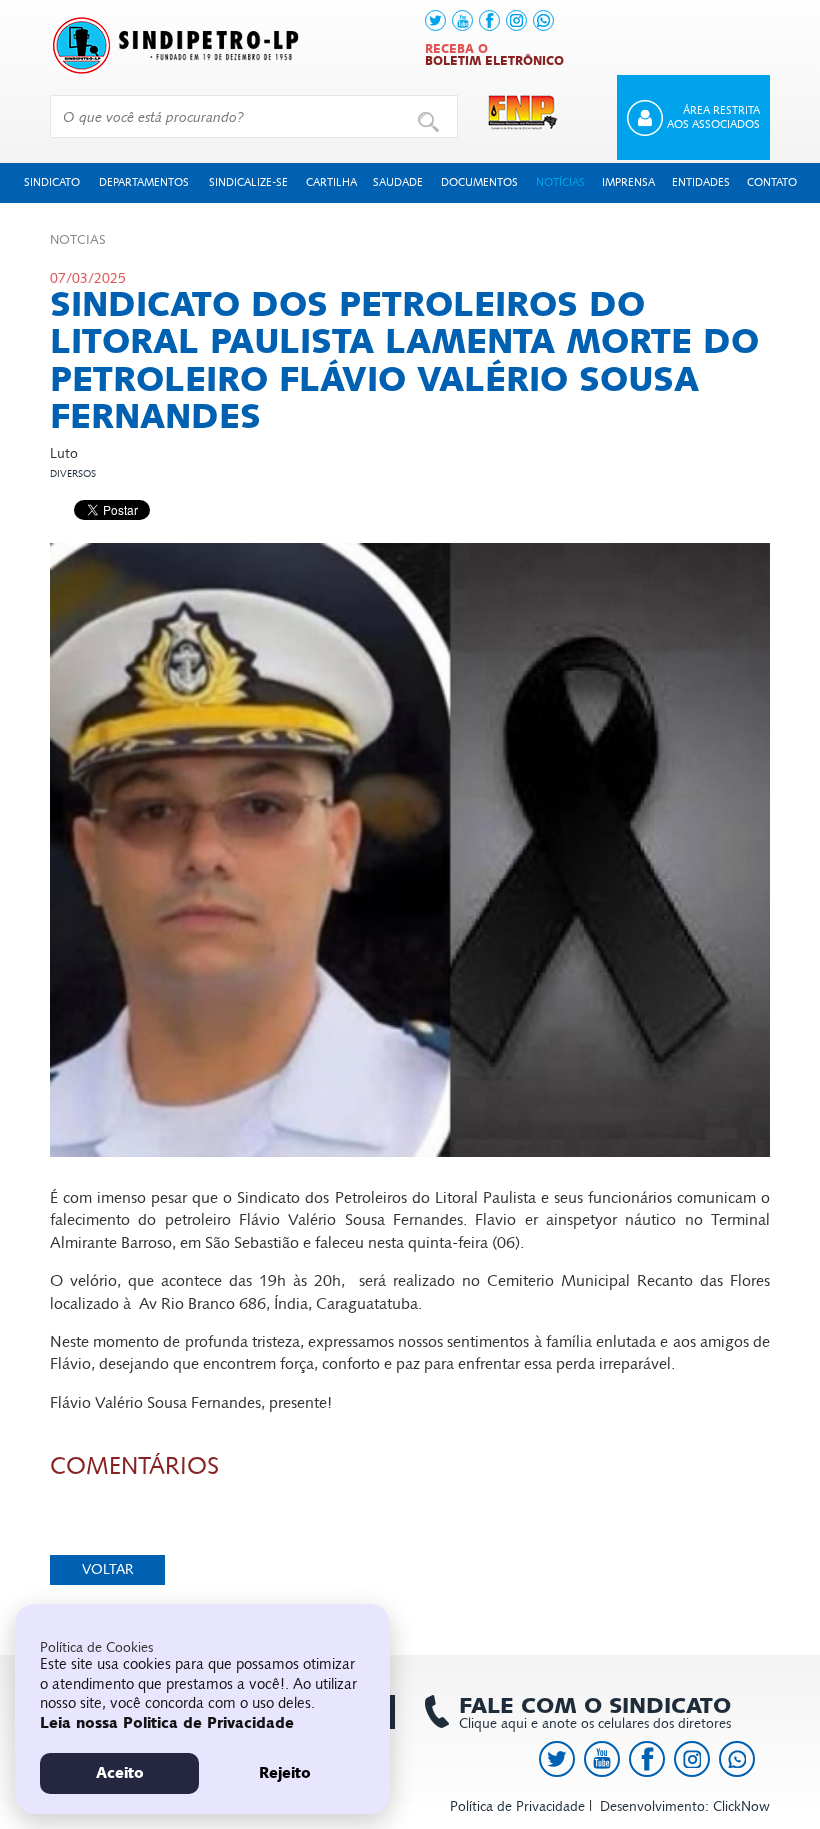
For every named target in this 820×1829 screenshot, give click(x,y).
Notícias (560, 182)
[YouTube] (462, 20)
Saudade (398, 182)
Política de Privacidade (517, 1806)
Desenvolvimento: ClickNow (685, 1806)
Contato (772, 182)
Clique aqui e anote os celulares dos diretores (595, 1713)
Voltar (108, 1569)
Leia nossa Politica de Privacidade (167, 1723)
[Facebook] (489, 20)
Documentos (479, 182)
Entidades (701, 182)
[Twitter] (435, 20)
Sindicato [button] (52, 182)
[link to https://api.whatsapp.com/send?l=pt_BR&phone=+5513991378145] (543, 20)
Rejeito (285, 1773)
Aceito (120, 1773)
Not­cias (78, 240)
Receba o (494, 55)
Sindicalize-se (248, 182)
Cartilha (331, 182)
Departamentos (144, 182)
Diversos (73, 474)
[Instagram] (516, 20)
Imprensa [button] (628, 182)
